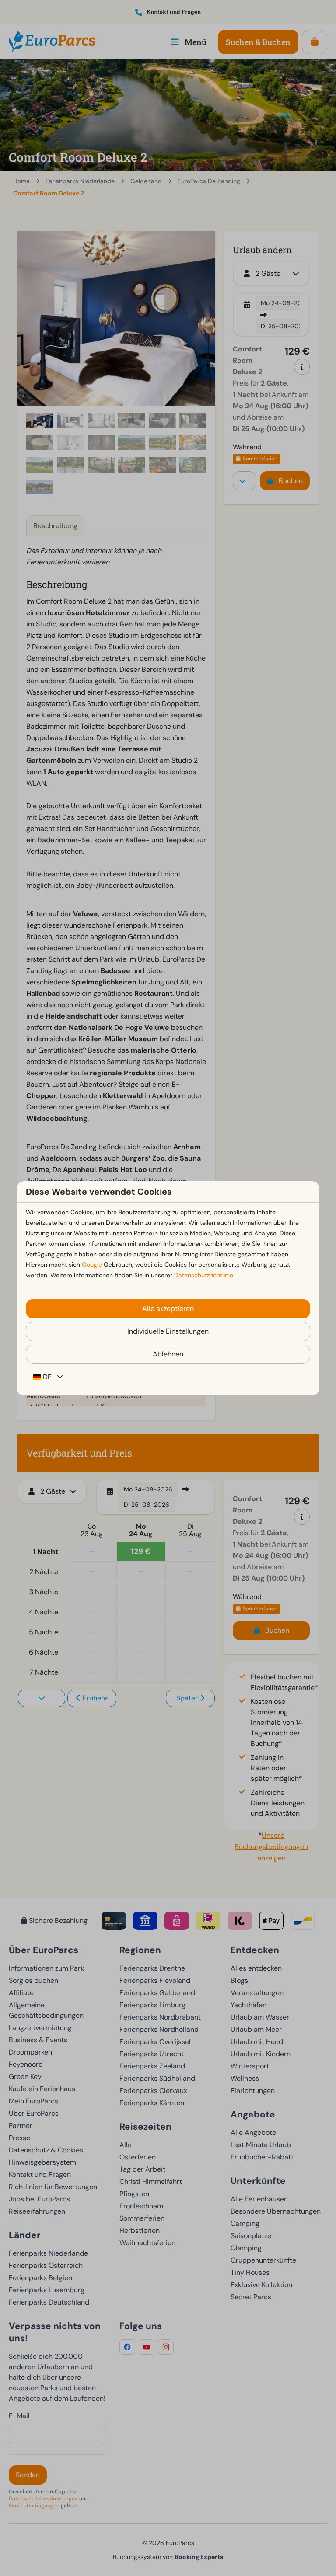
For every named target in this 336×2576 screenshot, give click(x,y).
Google (92, 1265)
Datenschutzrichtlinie (204, 1275)
